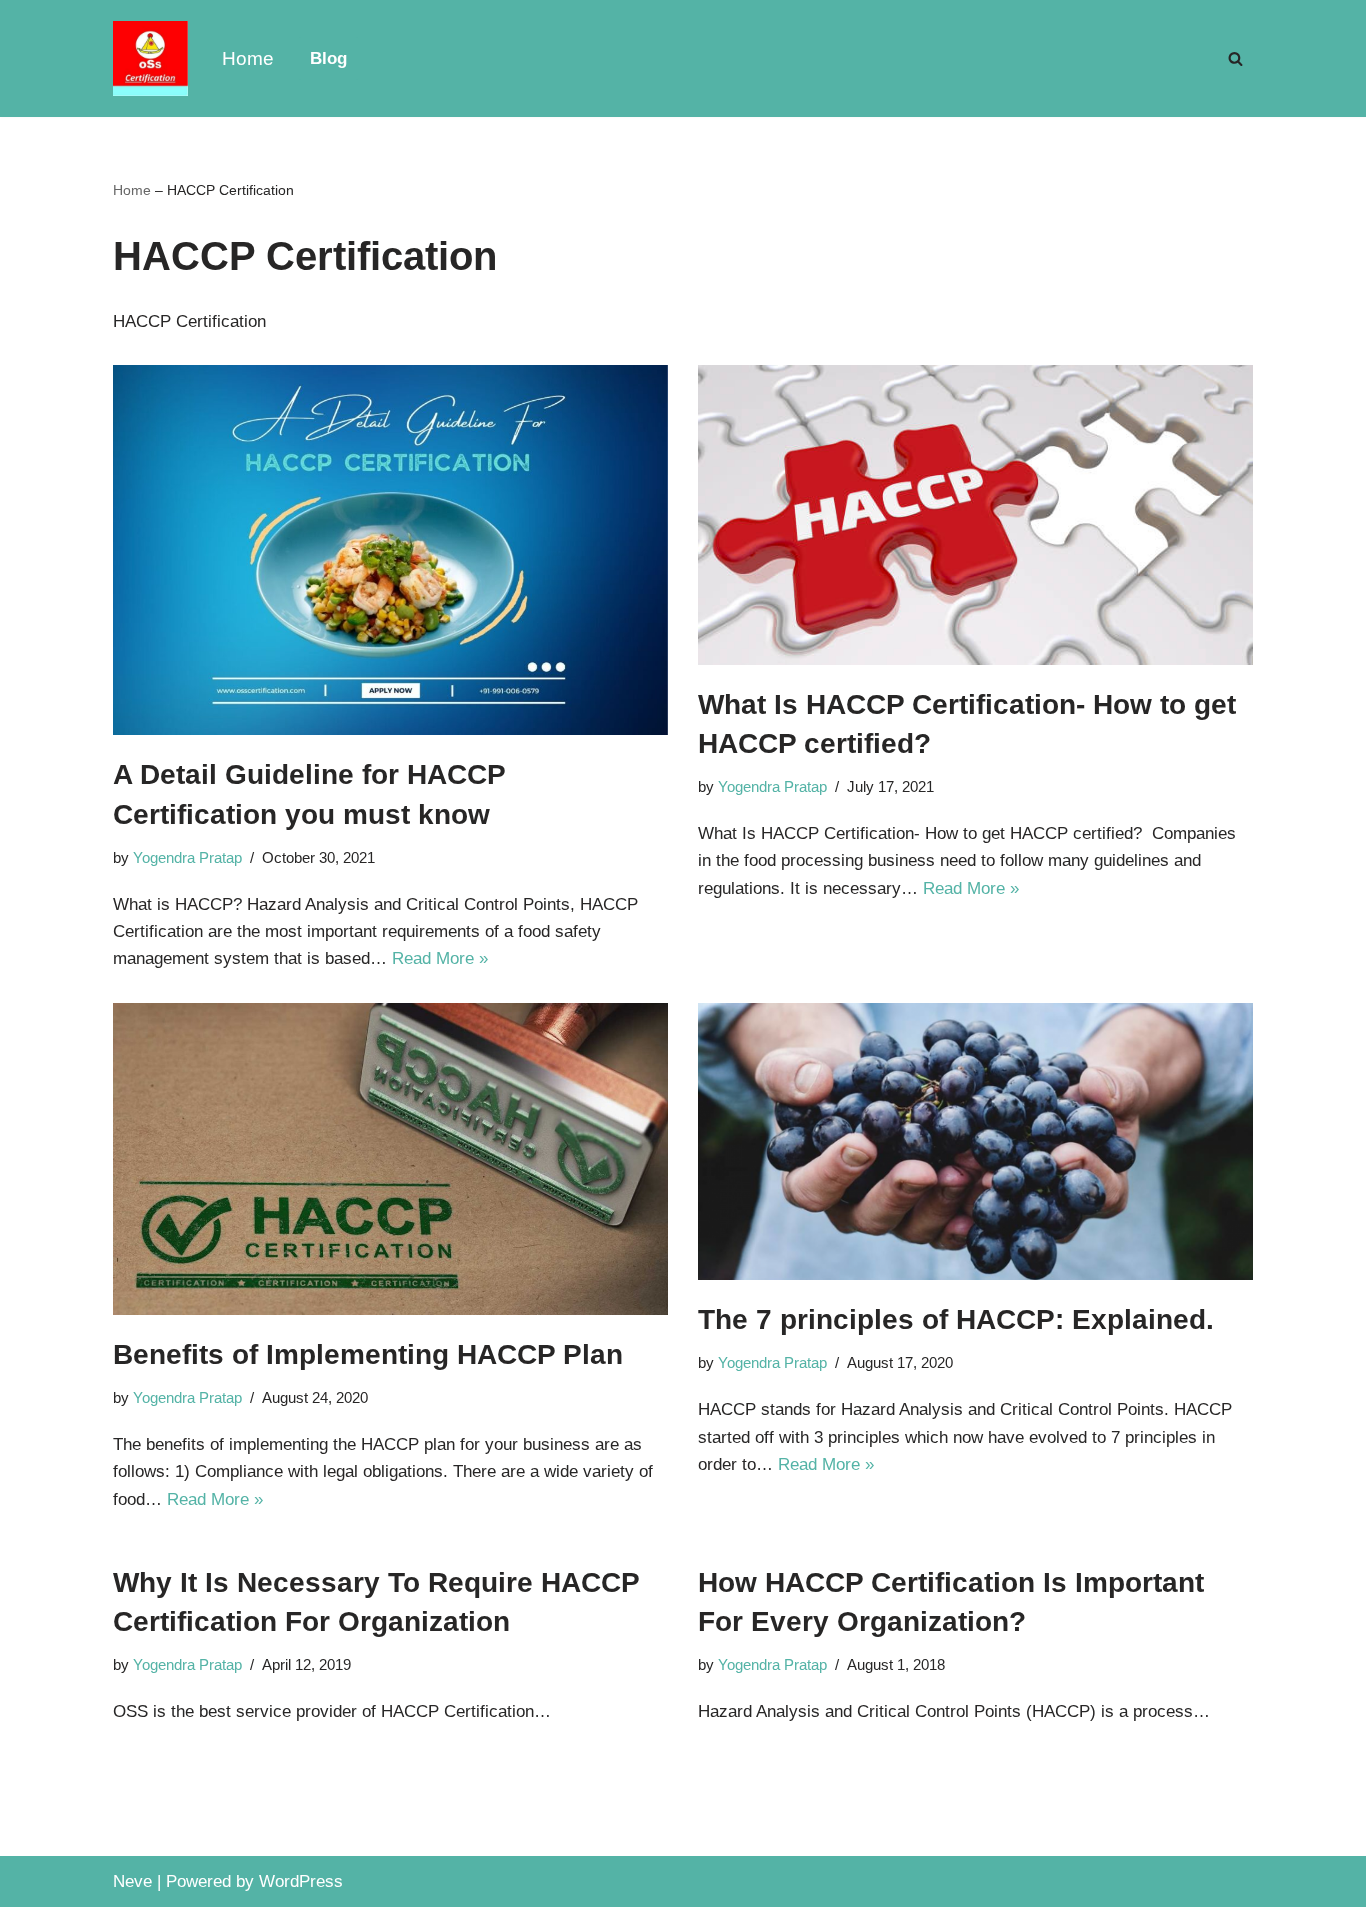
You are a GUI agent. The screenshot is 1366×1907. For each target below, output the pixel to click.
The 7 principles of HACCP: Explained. (956, 1319)
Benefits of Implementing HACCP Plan (368, 1354)
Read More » (440, 958)
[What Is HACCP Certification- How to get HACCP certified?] (975, 514)
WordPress (301, 1881)
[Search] (1235, 58)
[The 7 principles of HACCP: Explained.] (975, 1142)
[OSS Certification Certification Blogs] (150, 58)
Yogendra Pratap (187, 857)
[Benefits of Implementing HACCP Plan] (390, 1159)
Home (248, 58)
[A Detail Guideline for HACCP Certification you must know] (390, 550)
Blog (328, 58)
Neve (132, 1881)
